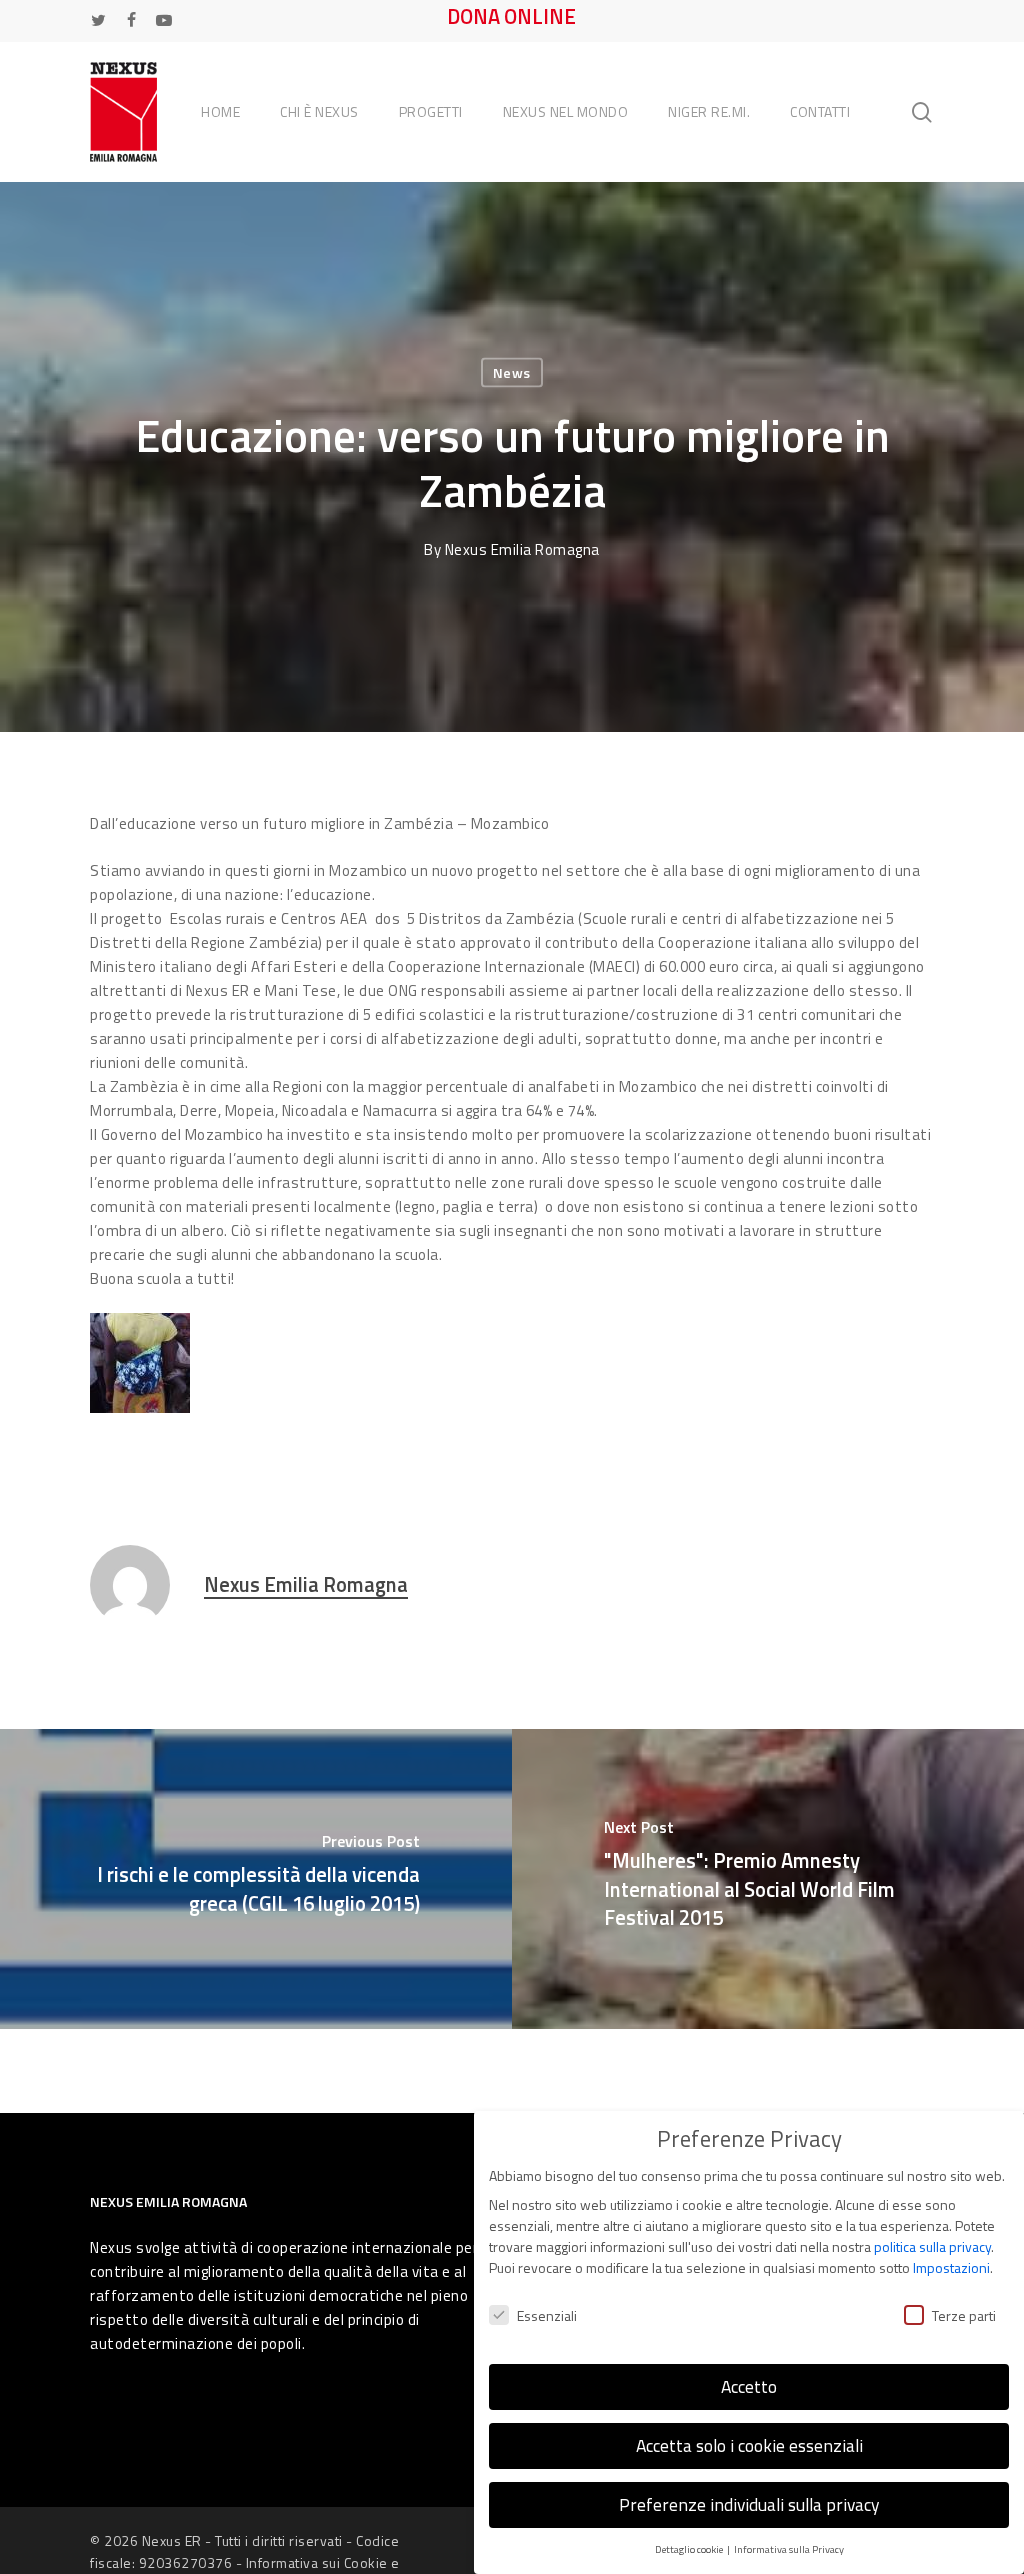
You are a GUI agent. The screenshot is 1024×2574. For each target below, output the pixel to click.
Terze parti (964, 2315)
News (512, 372)
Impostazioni (951, 2267)
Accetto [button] (749, 2386)
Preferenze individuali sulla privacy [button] (749, 2504)
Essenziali (547, 2315)
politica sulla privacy (932, 2246)
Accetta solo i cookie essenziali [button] (749, 2445)
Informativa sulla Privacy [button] (789, 2549)
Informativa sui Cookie (317, 2562)
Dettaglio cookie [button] (690, 2549)
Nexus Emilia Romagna (522, 549)
